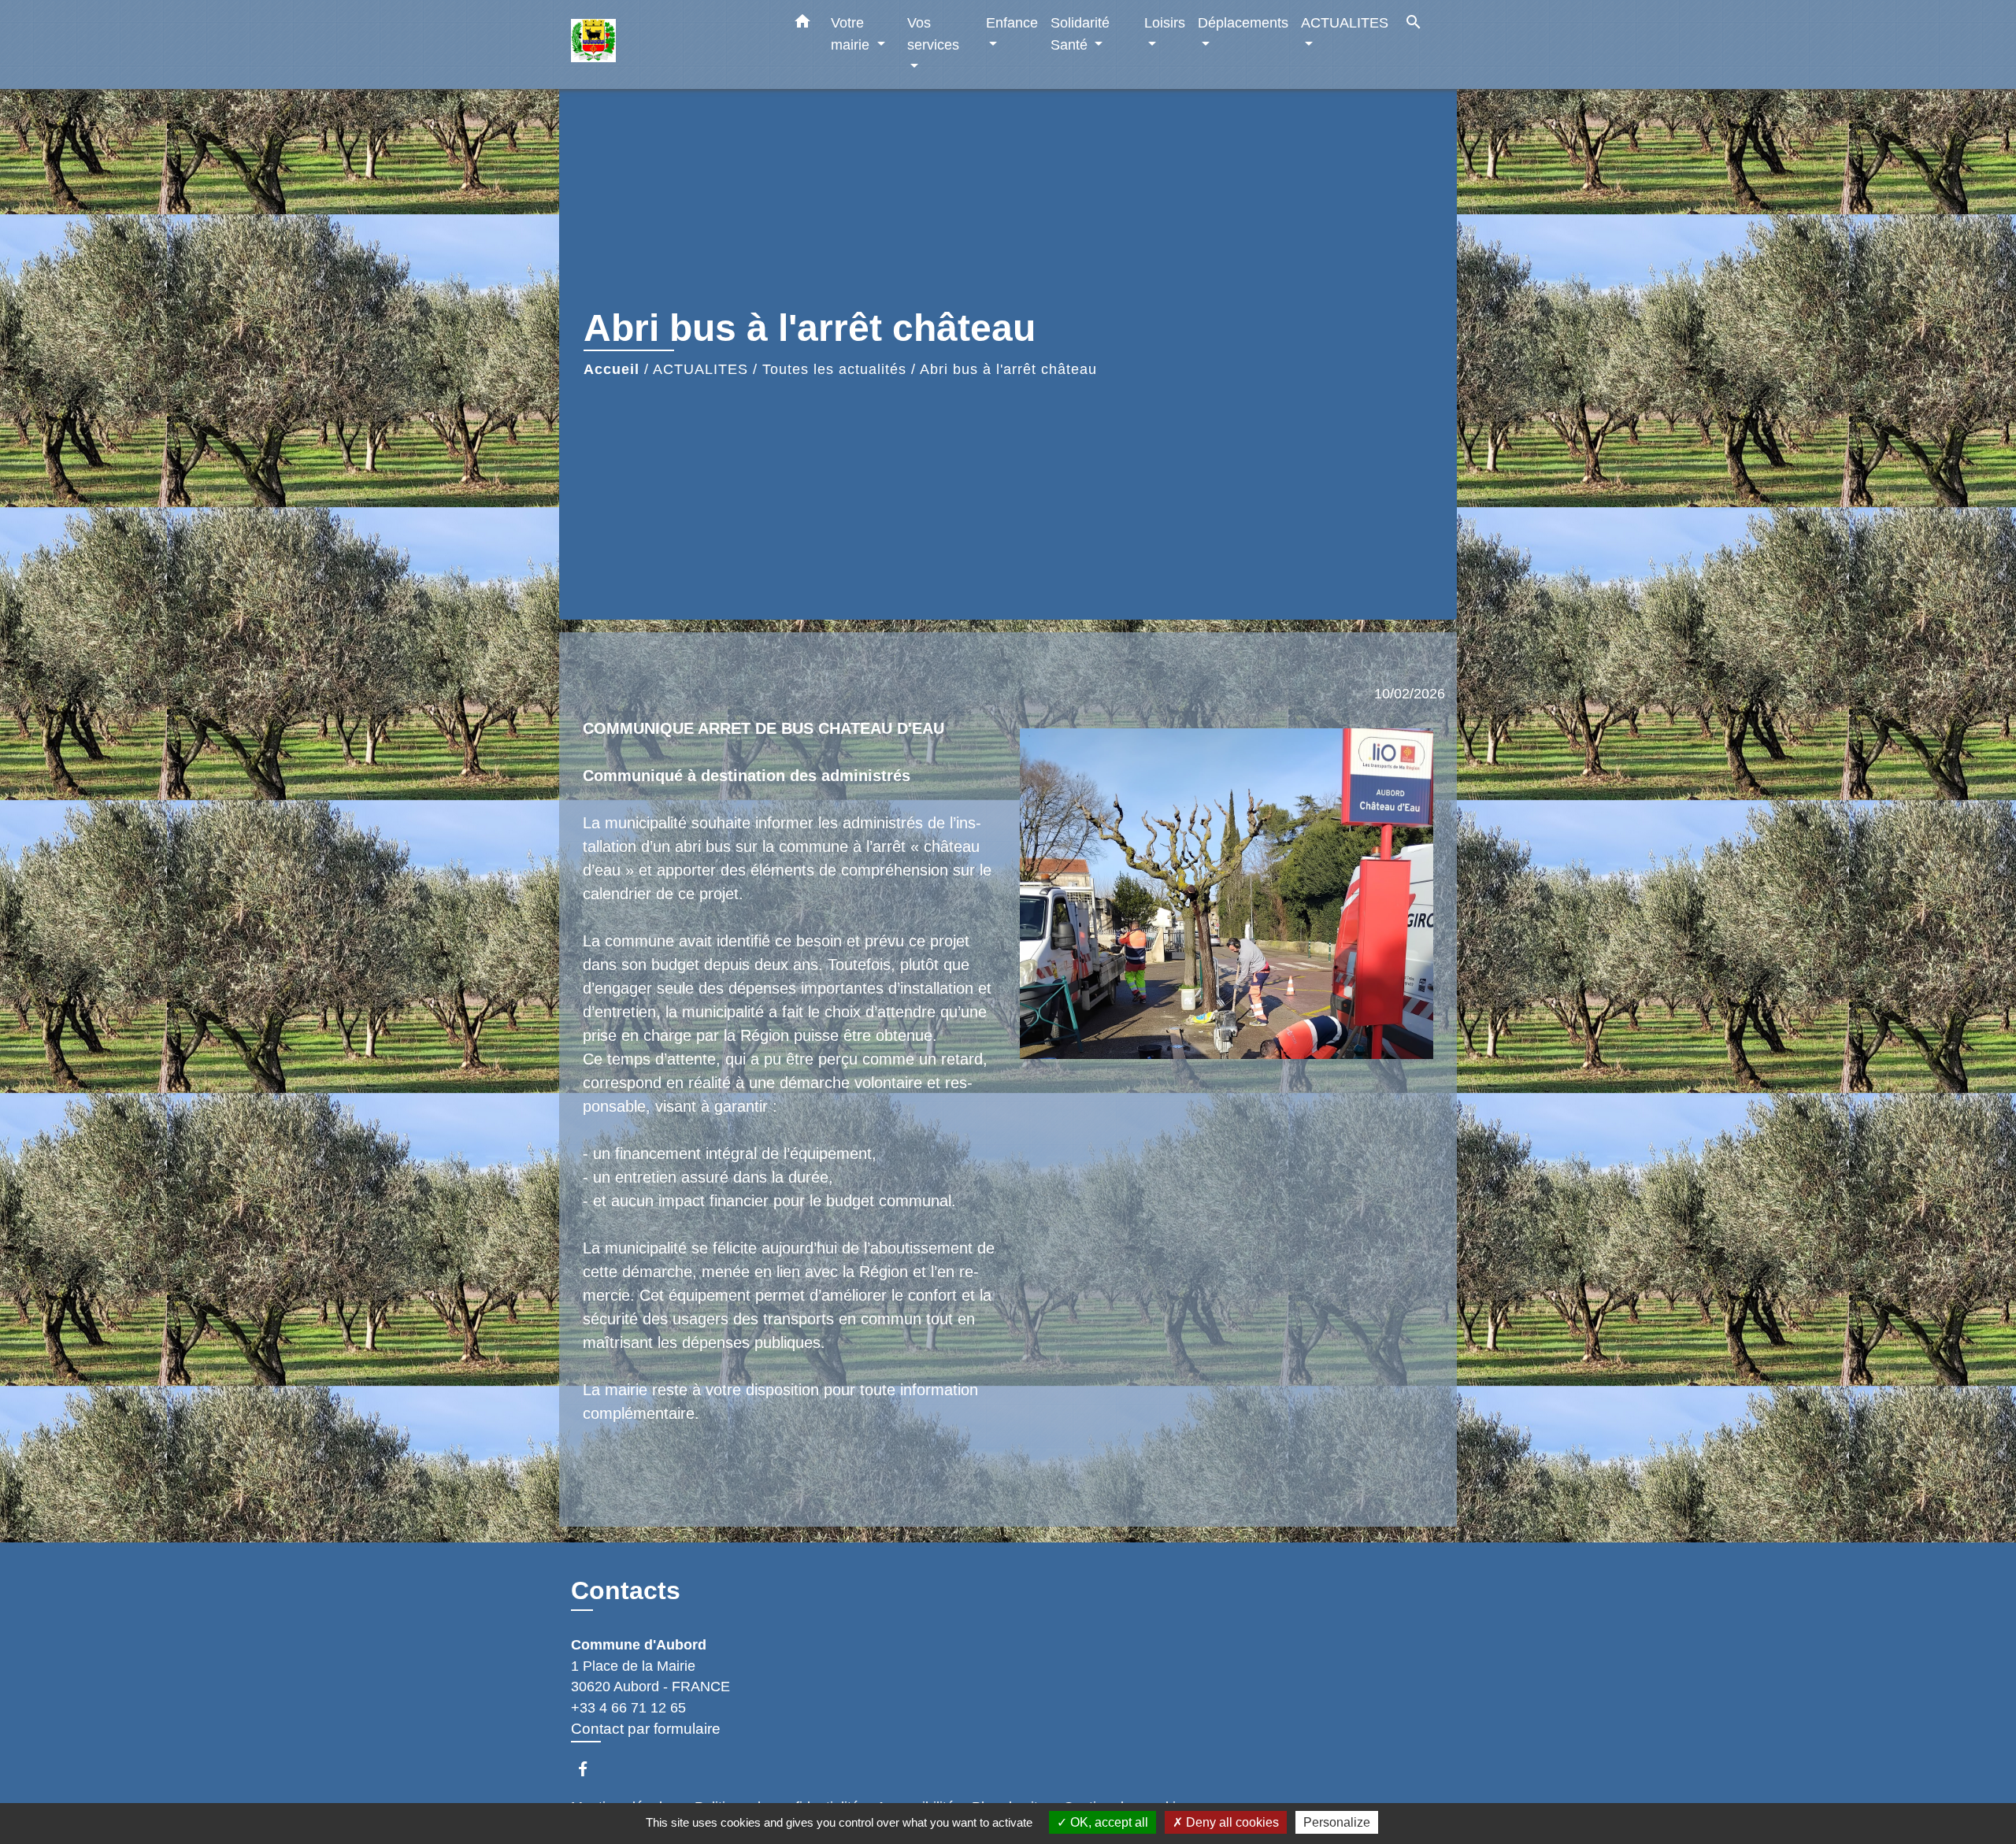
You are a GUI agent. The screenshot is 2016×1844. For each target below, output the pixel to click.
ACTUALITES (700, 369)
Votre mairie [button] (852, 33)
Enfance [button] (1012, 22)
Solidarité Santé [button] (1080, 33)
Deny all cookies (1231, 1822)
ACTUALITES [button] (1345, 22)
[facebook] (590, 1769)
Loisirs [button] (1165, 22)
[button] (802, 24)
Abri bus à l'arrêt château (1008, 369)
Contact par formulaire (646, 1729)
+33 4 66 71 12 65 (628, 1708)
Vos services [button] (933, 33)
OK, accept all (1108, 1822)
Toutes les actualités (834, 369)
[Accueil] (669, 44)
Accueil (611, 369)
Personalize (1337, 1822)
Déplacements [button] (1243, 22)
